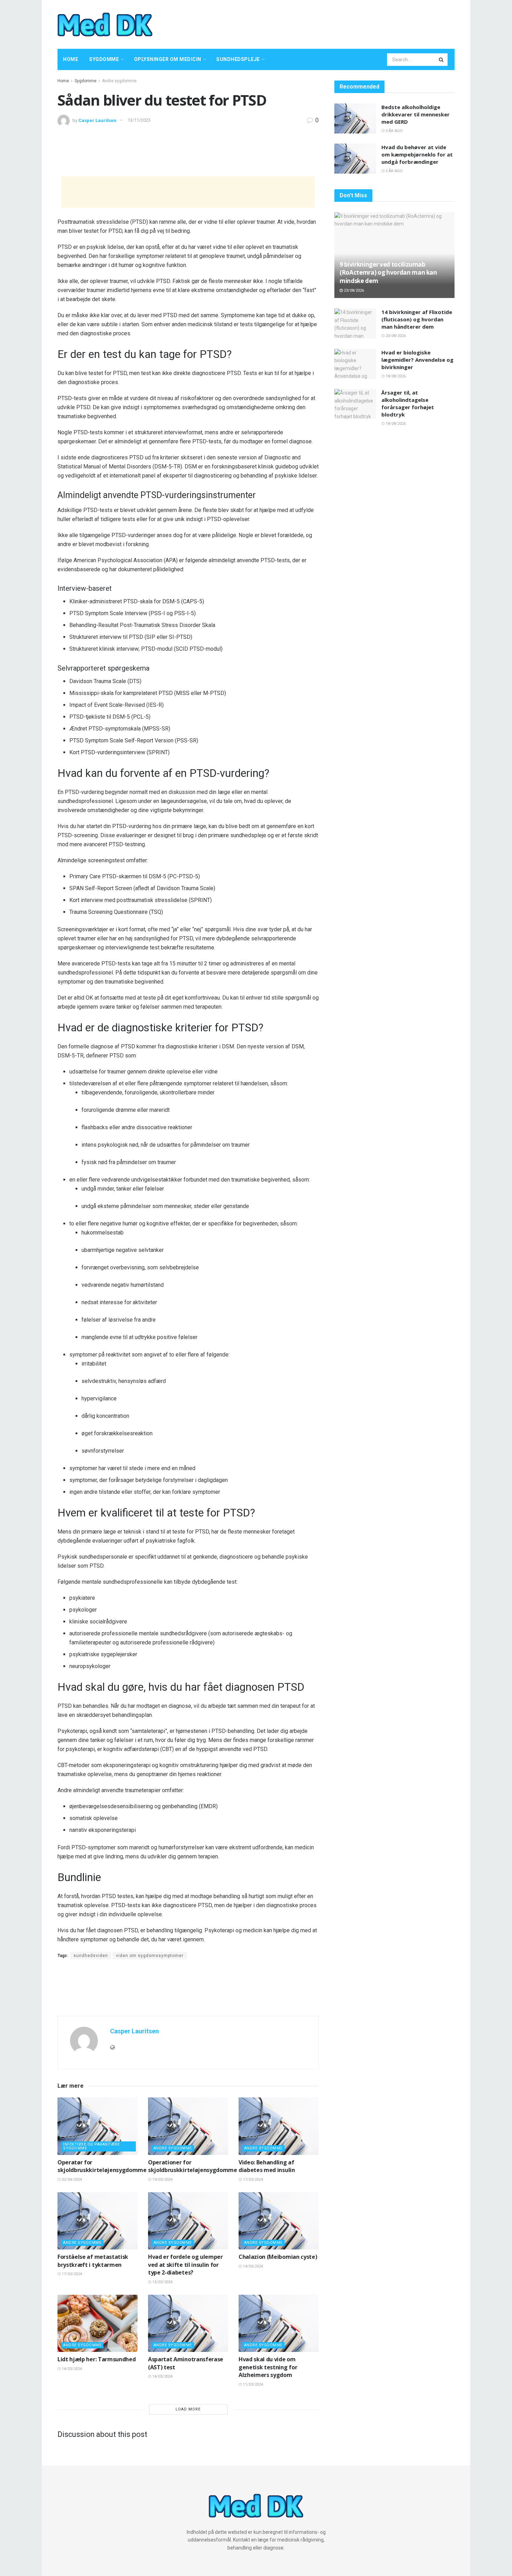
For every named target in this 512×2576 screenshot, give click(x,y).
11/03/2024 (252, 2384)
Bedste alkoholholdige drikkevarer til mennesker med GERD (416, 114)
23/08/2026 (353, 291)
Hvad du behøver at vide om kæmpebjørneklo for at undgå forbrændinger (417, 154)
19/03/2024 (162, 2180)
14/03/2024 (252, 2266)
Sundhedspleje (238, 59)
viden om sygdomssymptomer (150, 1956)
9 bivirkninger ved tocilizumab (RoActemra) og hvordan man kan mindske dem (388, 273)
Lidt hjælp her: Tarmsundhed (96, 2359)
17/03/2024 (252, 2180)
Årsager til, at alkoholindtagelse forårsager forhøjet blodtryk (408, 403)
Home (71, 59)
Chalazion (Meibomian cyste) (278, 2257)
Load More (188, 2409)
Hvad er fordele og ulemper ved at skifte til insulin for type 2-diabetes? (185, 2265)
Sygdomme (104, 59)
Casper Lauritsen (97, 120)
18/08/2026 (395, 376)
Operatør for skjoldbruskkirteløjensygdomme (102, 2166)
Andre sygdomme (119, 81)
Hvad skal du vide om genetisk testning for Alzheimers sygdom (268, 2367)
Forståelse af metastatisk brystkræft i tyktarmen (93, 2261)
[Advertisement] (328, 23)
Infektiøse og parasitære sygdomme (91, 2146)
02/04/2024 (71, 2180)
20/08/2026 (395, 336)
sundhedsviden (91, 1956)
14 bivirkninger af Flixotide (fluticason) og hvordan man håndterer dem (417, 319)
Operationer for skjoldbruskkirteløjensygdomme (193, 2166)
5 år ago (394, 131)
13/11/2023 (139, 120)
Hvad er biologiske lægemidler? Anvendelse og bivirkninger (417, 360)
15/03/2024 (162, 2282)
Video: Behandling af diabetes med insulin (267, 2166)
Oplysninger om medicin (168, 59)
